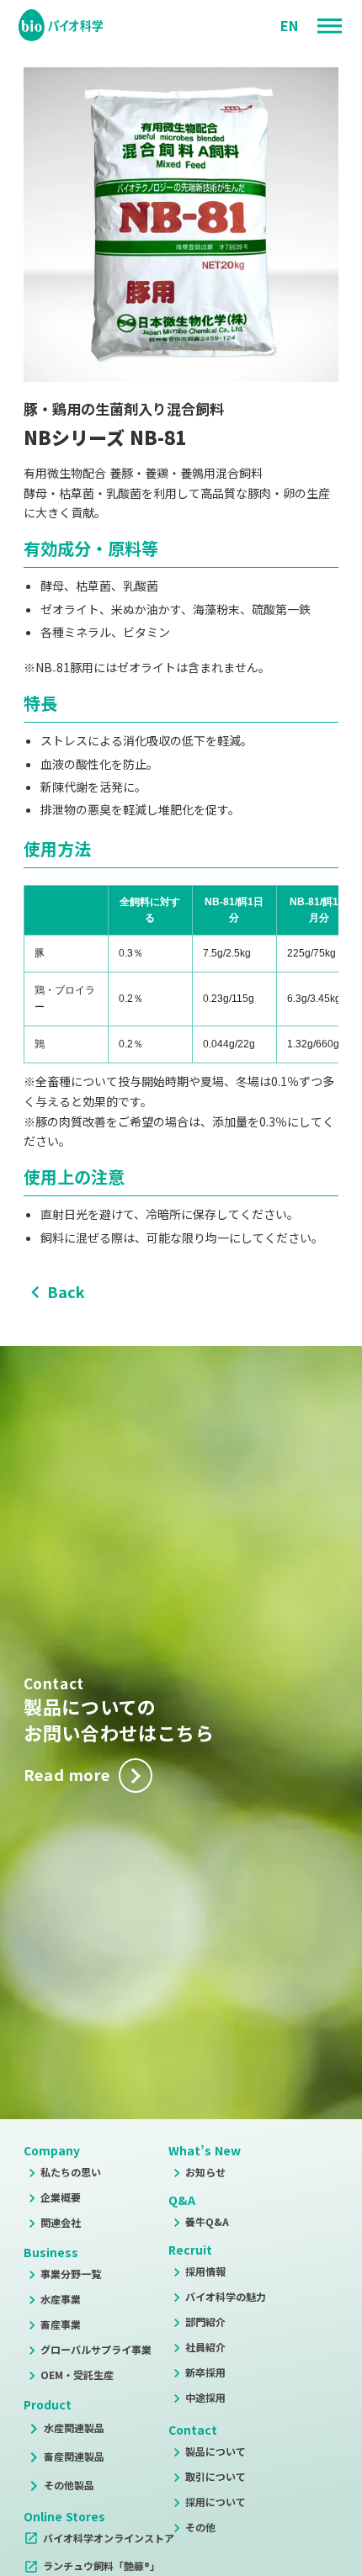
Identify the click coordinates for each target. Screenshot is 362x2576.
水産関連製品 (74, 2428)
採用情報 (205, 2271)
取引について (216, 2476)
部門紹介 (205, 2322)
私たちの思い (71, 2172)
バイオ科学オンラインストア (109, 2538)
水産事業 (61, 2299)
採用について (216, 2502)
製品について (216, 2451)
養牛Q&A (207, 2221)
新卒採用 (205, 2372)
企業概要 (61, 2197)
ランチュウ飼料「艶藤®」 (101, 2565)
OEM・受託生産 (77, 2375)
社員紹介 (205, 2347)
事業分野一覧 (71, 2274)
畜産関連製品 (74, 2456)
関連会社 (61, 2222)
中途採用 (205, 2397)
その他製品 (69, 2485)
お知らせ (205, 2172)
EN (289, 25)
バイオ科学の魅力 (226, 2296)
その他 (200, 2527)
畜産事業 (61, 2324)
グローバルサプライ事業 (96, 2349)
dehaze (330, 27)
